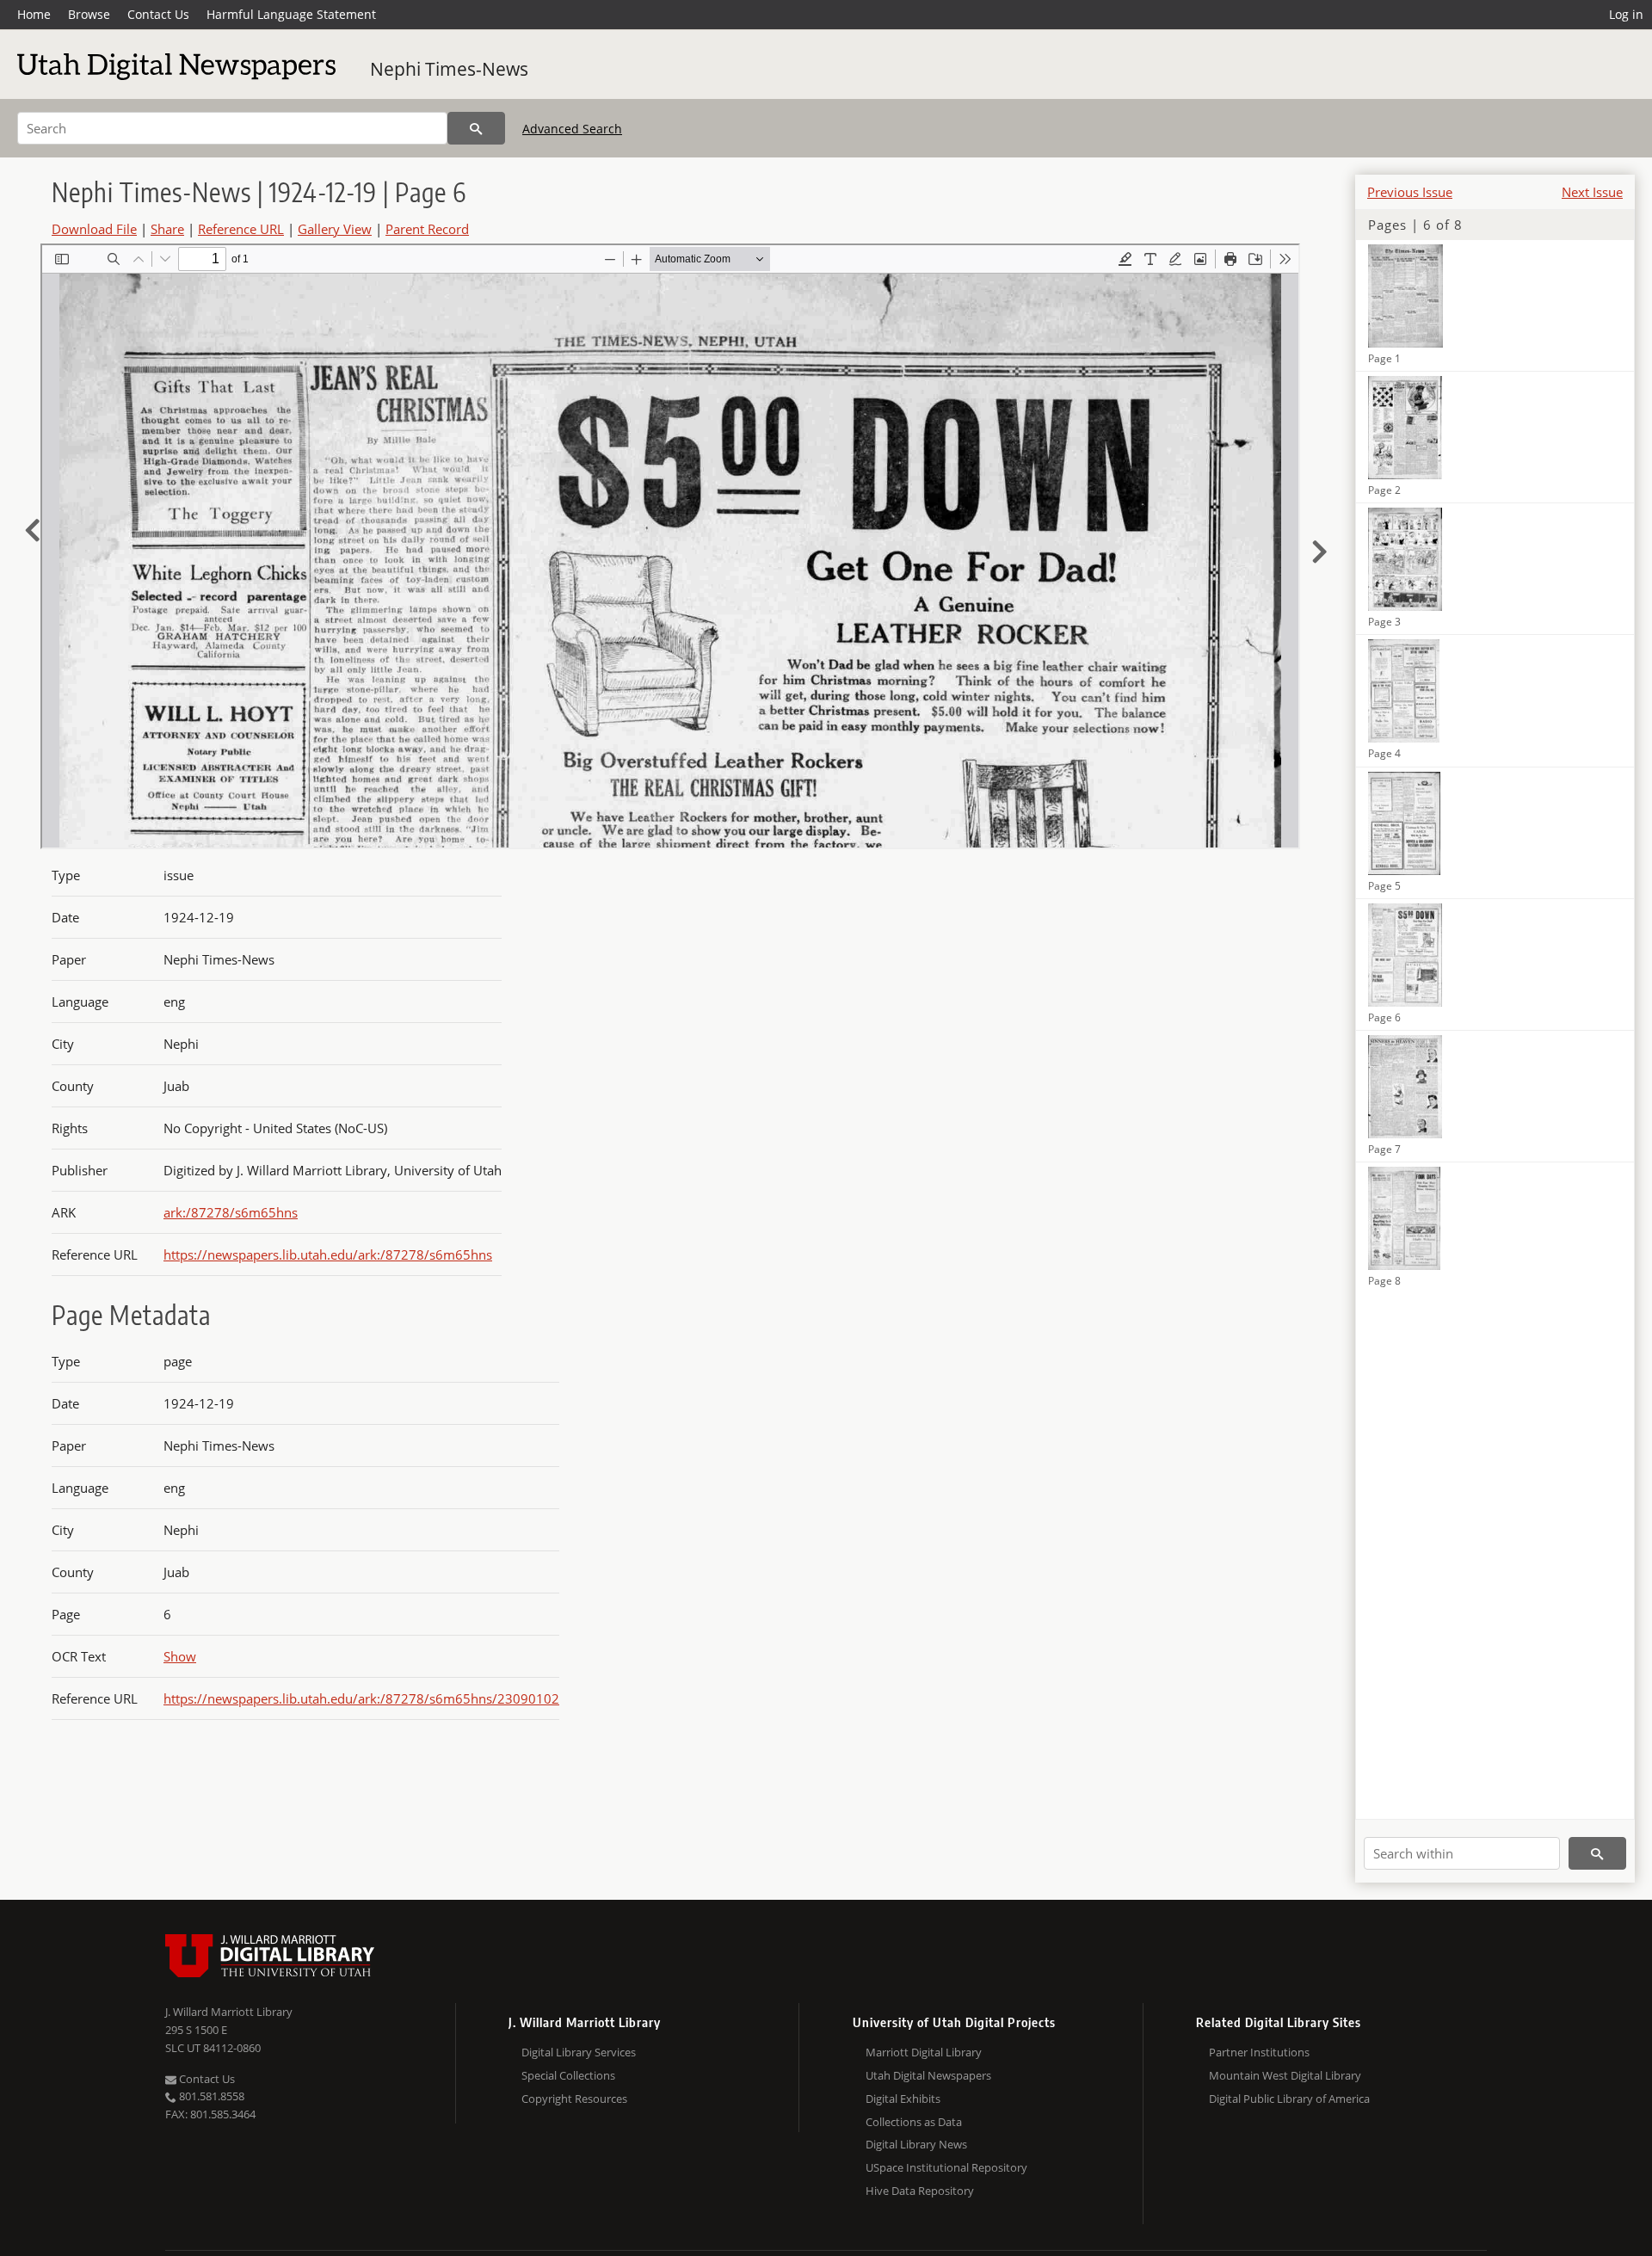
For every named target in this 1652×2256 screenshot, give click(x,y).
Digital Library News (916, 2144)
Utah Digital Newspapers (928, 2075)
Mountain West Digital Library (1285, 2075)
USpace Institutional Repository (946, 2167)
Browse (89, 14)
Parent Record (427, 229)
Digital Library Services (579, 2052)
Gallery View (335, 229)
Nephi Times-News (449, 69)
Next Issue (1592, 192)
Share (167, 229)
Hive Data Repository (920, 2191)
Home (34, 14)
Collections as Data (914, 2122)
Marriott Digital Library (924, 2052)
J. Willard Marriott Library (229, 2012)
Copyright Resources (574, 2099)
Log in (1626, 14)
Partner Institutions (1259, 2052)
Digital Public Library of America (1289, 2099)
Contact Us (158, 14)
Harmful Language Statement (291, 14)
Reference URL (241, 229)
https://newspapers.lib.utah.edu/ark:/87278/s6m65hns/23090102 (361, 1698)
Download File (94, 229)
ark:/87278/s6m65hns (231, 1212)
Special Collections (568, 2075)
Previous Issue (1410, 192)
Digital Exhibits (903, 2099)
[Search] (476, 128)
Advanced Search (572, 129)
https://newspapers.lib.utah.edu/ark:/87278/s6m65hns (328, 1254)
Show (180, 1656)
